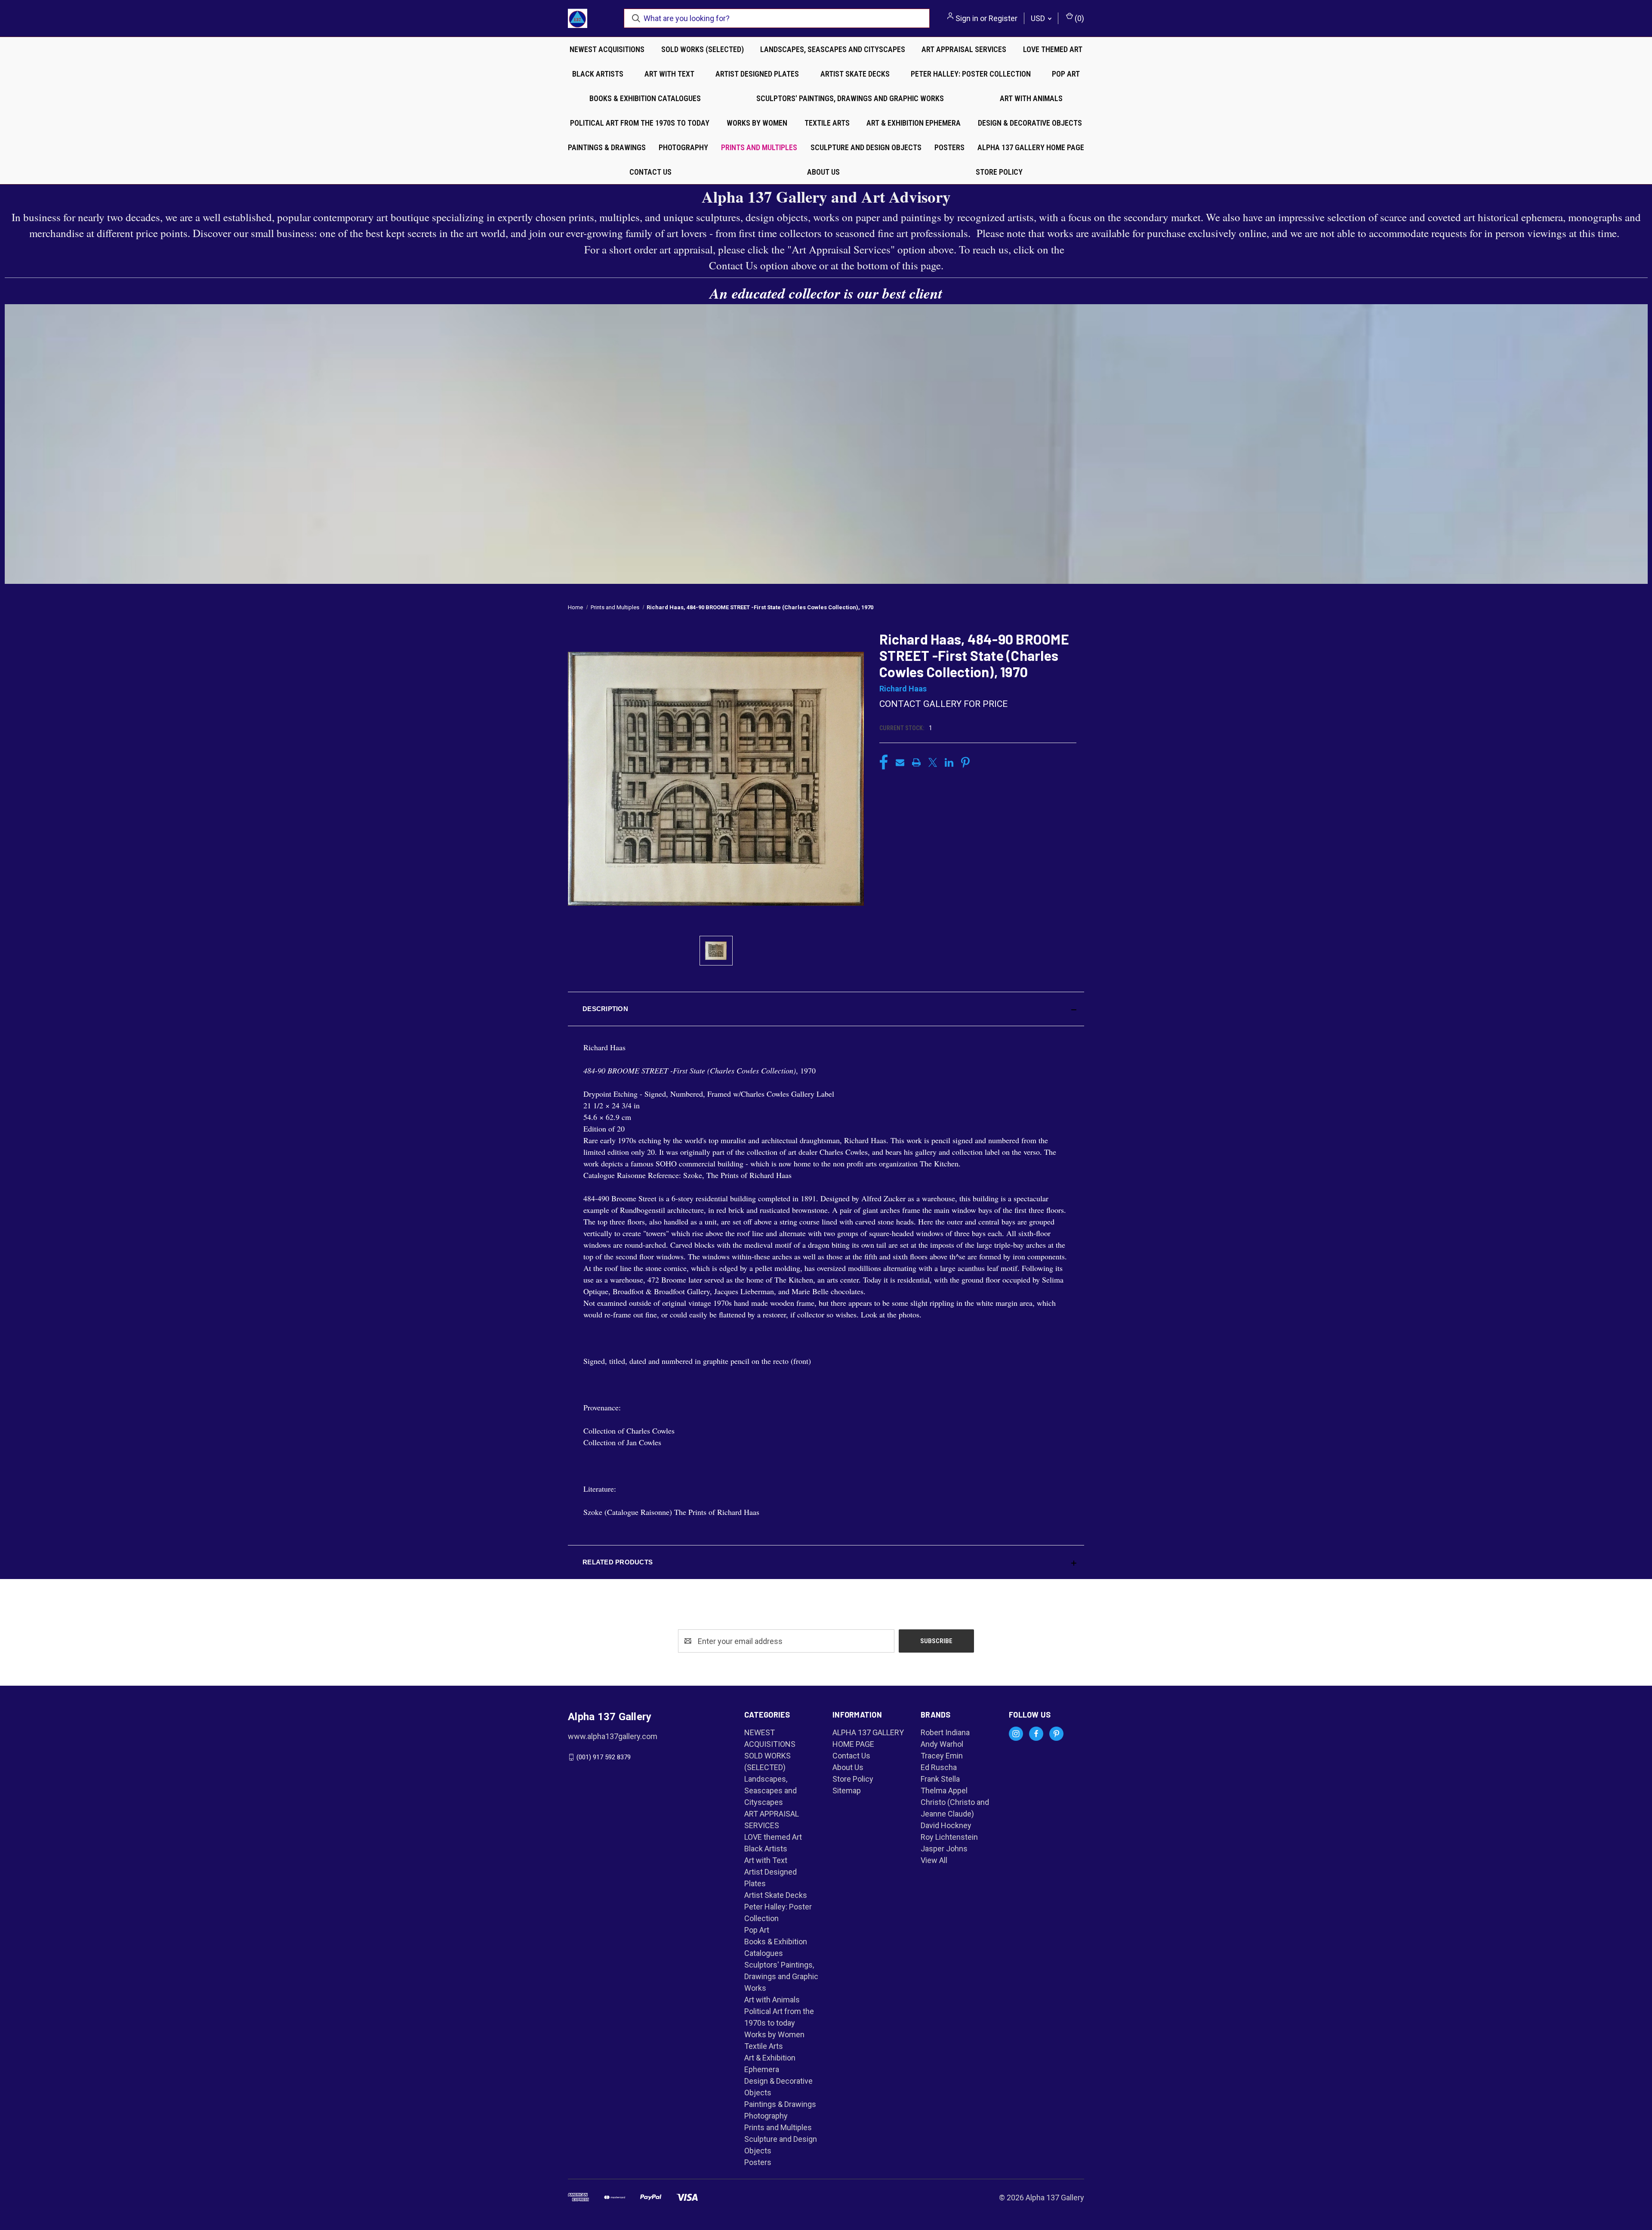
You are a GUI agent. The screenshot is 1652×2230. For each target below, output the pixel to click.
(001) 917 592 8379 (604, 1757)
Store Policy (999, 172)
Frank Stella (940, 1779)
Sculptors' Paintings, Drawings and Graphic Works (850, 98)
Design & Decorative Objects (1030, 123)
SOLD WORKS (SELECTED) (703, 49)
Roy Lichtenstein (949, 1837)
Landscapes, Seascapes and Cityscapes (833, 49)
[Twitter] (933, 762)
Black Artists (598, 74)
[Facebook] (884, 762)
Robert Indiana (945, 1732)
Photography (683, 147)
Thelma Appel (944, 1790)
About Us (823, 172)
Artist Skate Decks (855, 74)
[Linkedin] (949, 762)
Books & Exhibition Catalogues (645, 98)
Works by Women (757, 123)
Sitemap (847, 1790)
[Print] (916, 762)
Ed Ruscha (939, 1767)
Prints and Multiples (759, 147)
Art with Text (669, 74)
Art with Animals (1031, 98)
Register (1003, 18)
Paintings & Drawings (607, 147)
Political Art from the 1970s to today (640, 123)
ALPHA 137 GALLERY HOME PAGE (1031, 147)
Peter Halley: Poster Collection (971, 74)
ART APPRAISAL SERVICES (964, 49)
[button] (826, 1009)
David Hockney (946, 1825)
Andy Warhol (942, 1744)
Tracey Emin (942, 1756)
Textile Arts (827, 123)
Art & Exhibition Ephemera (914, 123)
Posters (949, 147)
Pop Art (1066, 74)
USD (1039, 18)
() (1079, 18)
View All (934, 1860)
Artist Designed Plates (757, 74)
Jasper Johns (944, 1849)
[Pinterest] (965, 762)
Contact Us (650, 172)
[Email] (900, 762)
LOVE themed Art (1053, 49)
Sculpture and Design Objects (866, 147)
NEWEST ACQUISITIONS (607, 49)
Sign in (967, 18)
